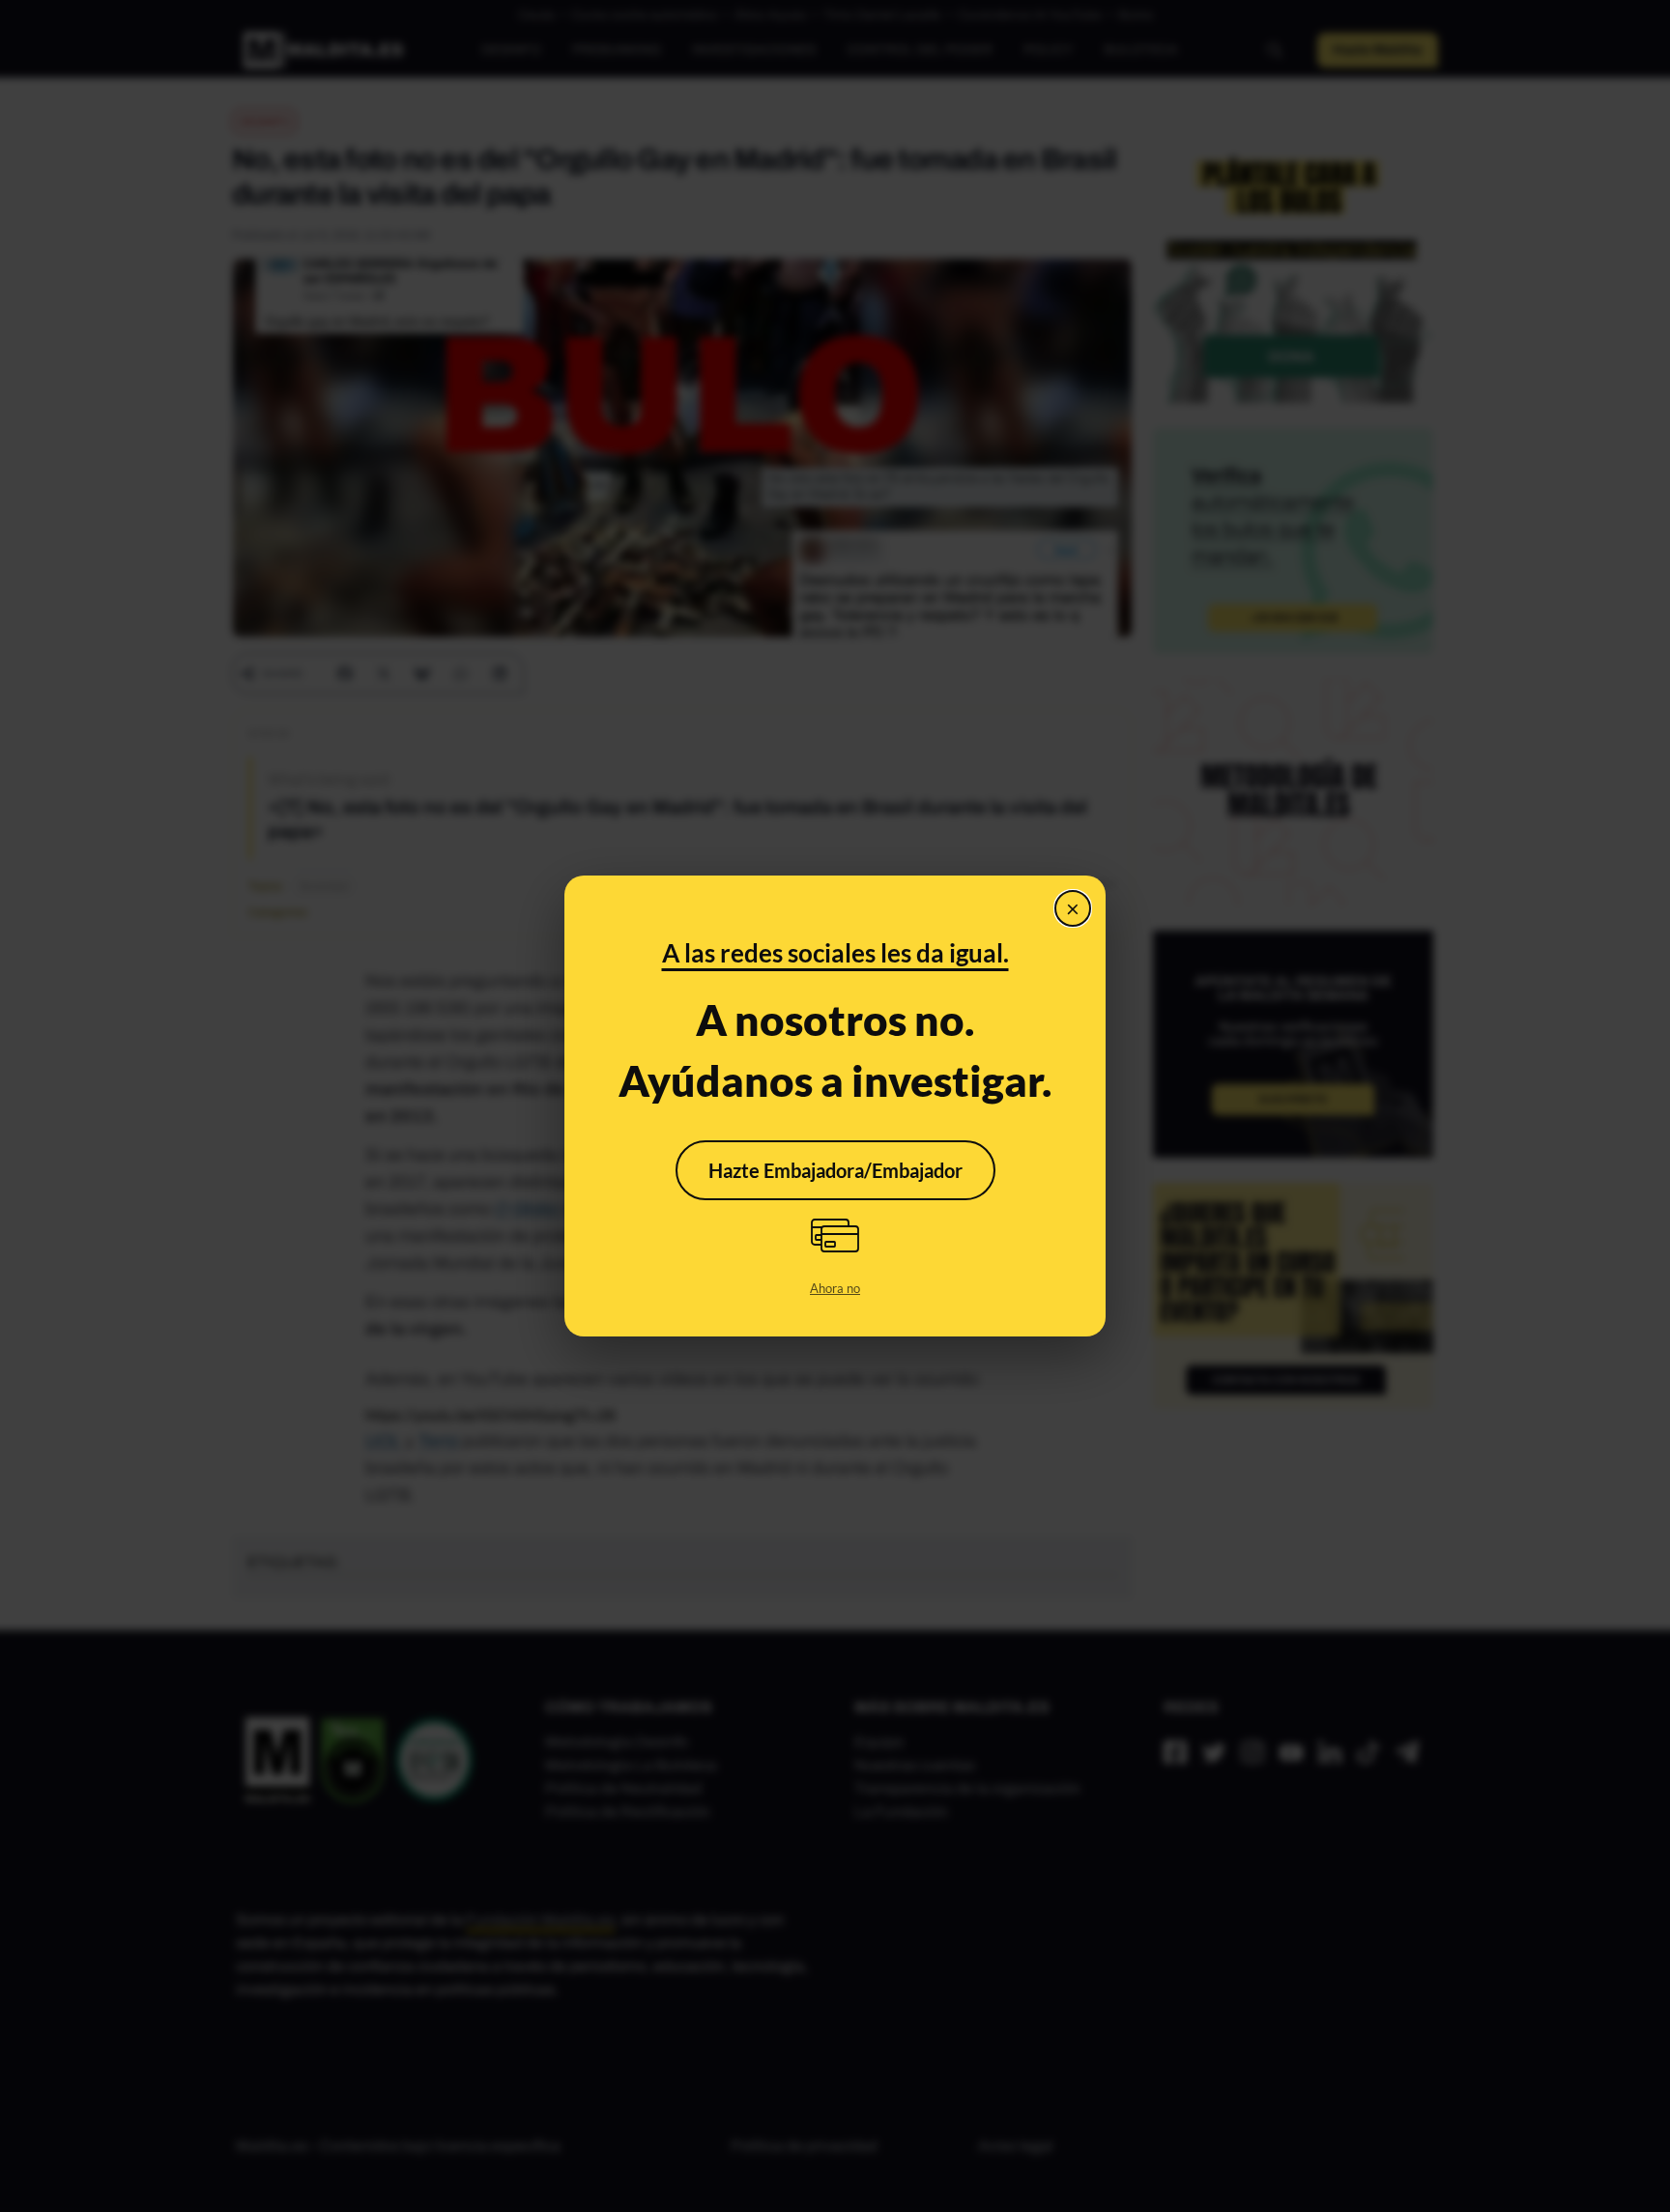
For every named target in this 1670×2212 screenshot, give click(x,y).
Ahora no (835, 1288)
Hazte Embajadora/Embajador (835, 1170)
